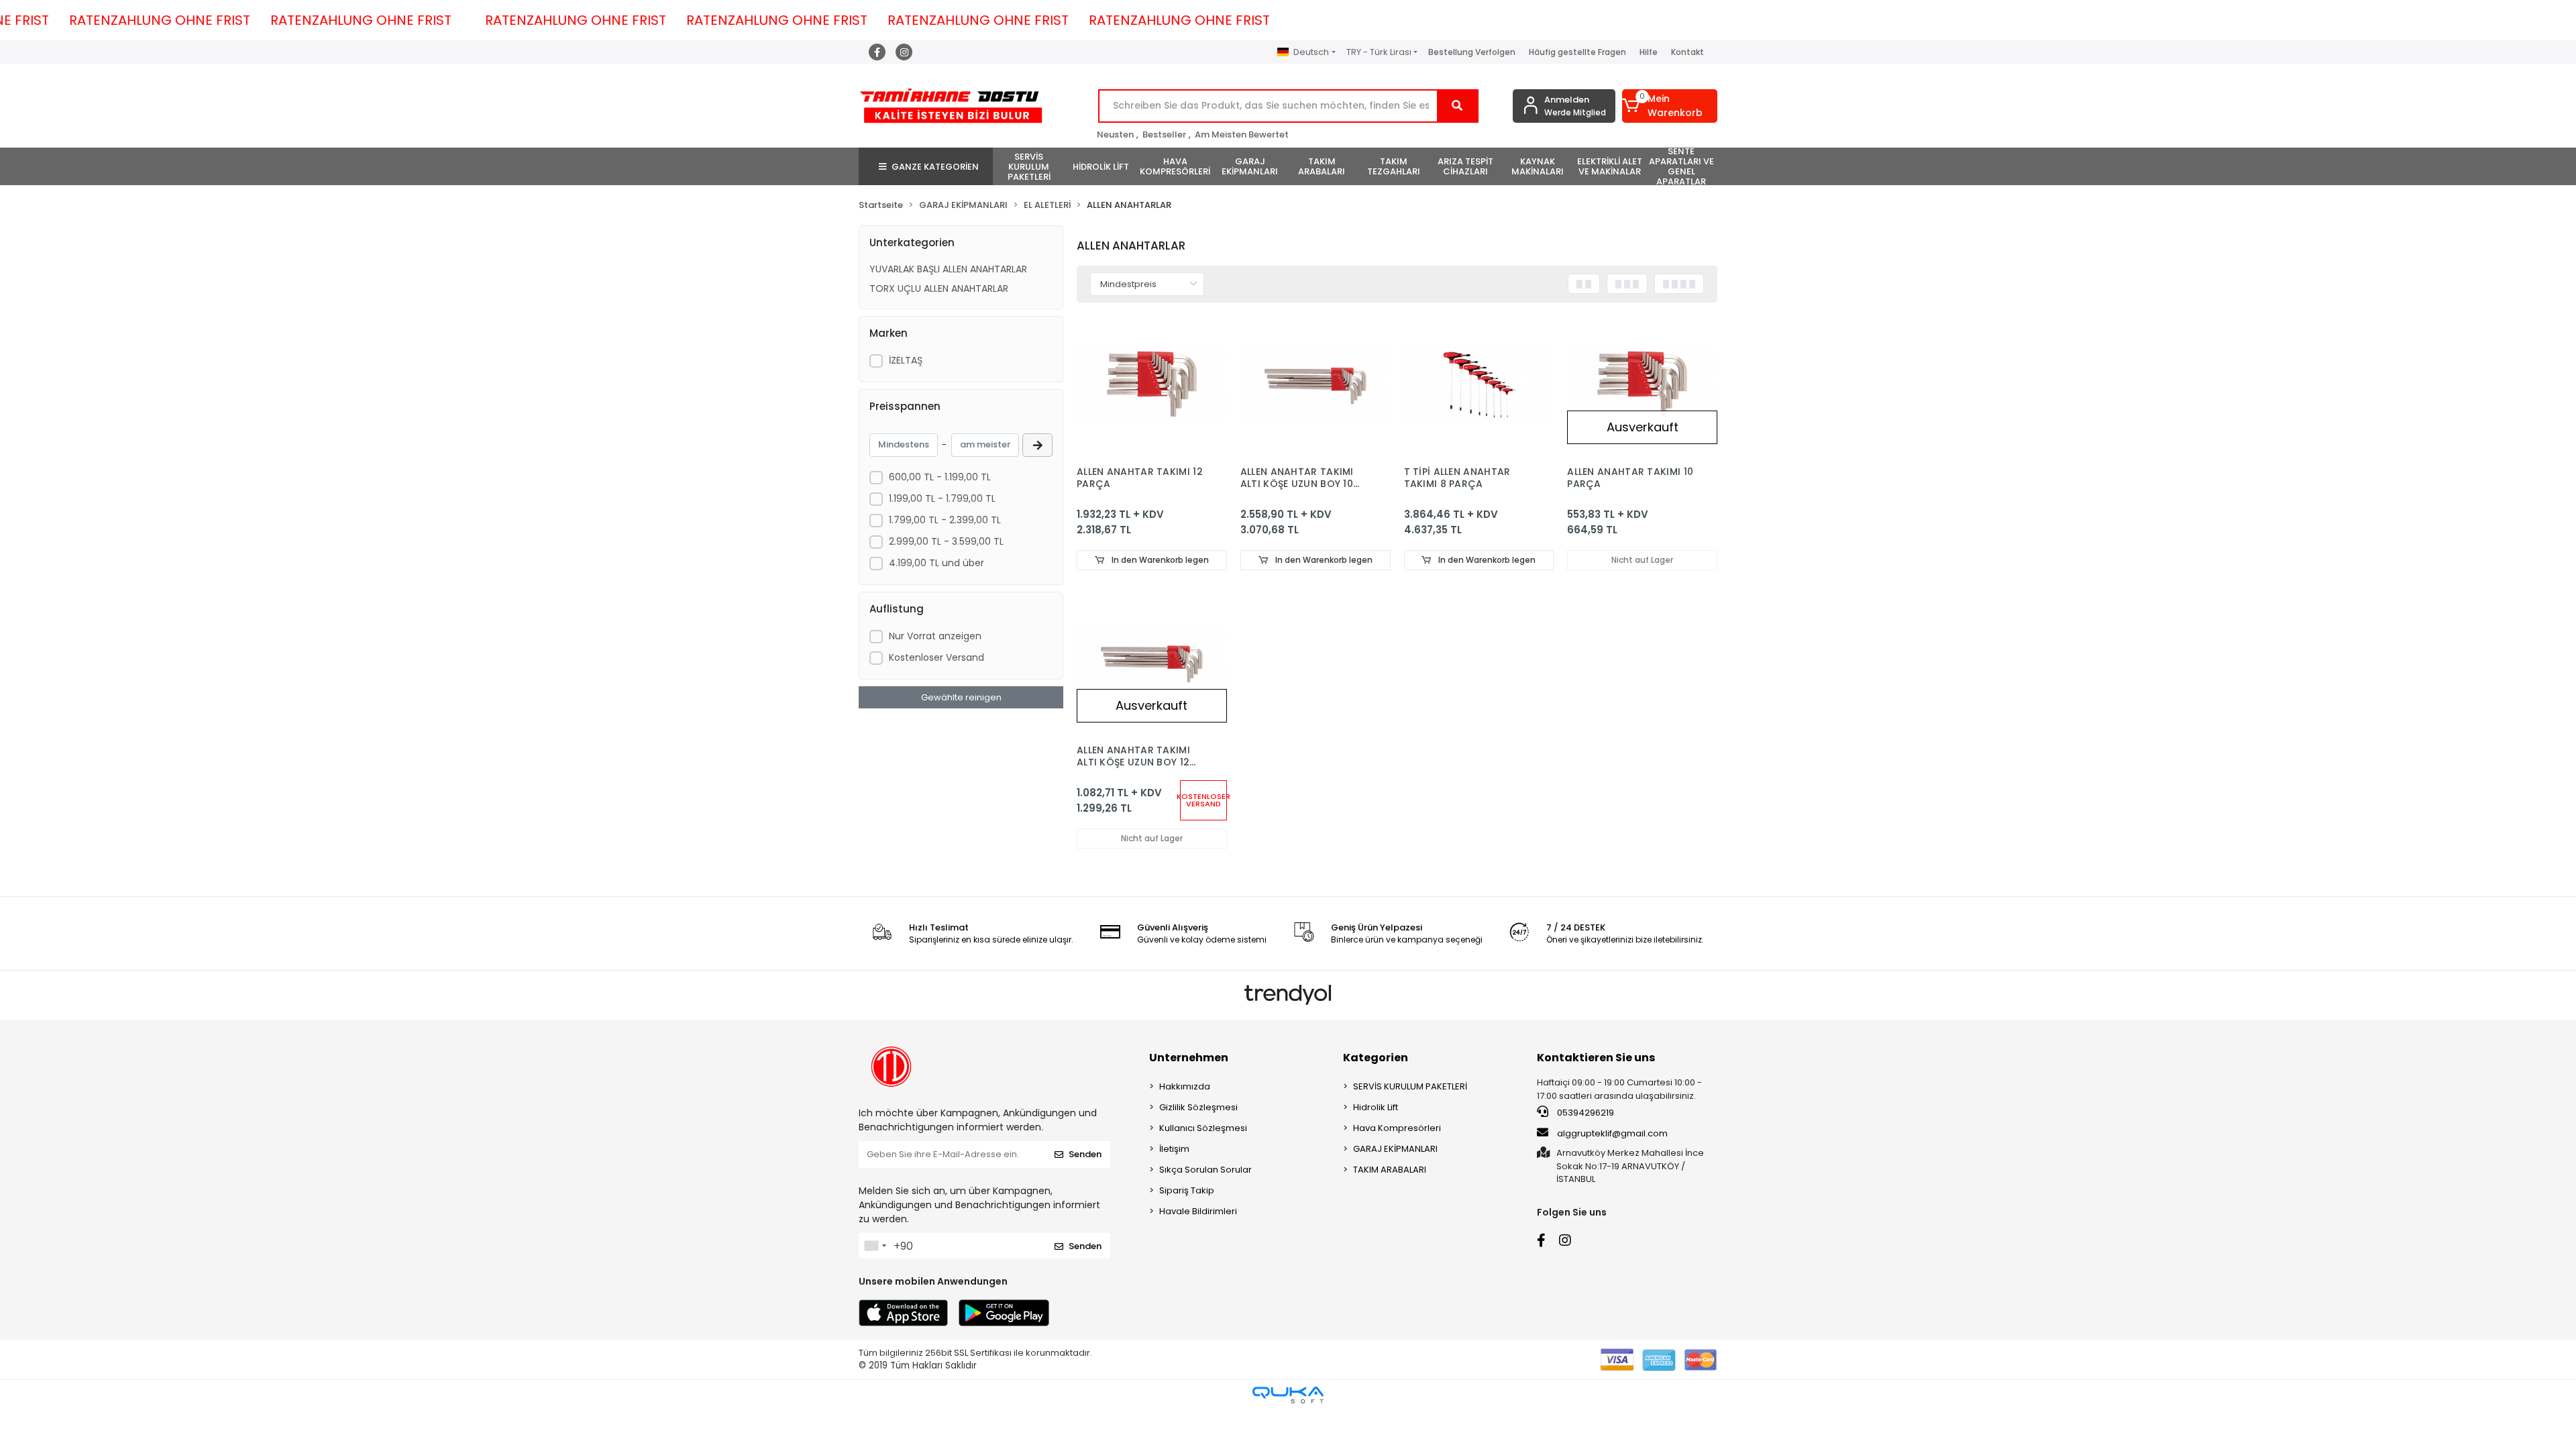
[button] (1670, 106)
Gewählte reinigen (961, 697)
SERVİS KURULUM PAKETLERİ (1410, 1086)
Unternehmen (1189, 1058)
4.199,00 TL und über (936, 563)
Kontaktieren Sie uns (1596, 1058)
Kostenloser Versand (936, 657)
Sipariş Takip (1187, 1190)
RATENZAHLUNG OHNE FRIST (231, 20)
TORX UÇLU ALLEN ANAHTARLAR (939, 288)
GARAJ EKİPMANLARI (1395, 1149)
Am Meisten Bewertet (1242, 135)
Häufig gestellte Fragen (1577, 52)
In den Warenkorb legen (1159, 560)
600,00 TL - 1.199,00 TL (940, 477)
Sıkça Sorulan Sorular (1205, 1170)
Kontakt (1687, 52)
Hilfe (1649, 52)
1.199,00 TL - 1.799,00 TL (942, 498)
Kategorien (1376, 1058)
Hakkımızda (1185, 1086)
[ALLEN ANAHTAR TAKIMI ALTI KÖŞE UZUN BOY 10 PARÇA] (1316, 384)
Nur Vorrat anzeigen (935, 636)
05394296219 (1585, 1113)
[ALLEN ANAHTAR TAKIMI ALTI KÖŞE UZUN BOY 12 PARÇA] (1152, 662)
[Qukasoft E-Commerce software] (1288, 1395)
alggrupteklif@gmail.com (1612, 1133)
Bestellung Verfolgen (1472, 52)
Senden (1085, 1154)
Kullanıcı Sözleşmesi (1203, 1128)
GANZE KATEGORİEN (935, 167)
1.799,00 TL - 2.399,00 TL (945, 520)
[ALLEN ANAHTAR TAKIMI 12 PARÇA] (1152, 384)
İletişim (1174, 1149)
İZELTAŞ (906, 360)
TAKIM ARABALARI (1390, 1170)
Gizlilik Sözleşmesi (1198, 1107)
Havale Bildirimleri (1198, 1211)
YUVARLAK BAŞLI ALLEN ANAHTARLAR (948, 269)
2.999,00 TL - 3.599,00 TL (946, 541)
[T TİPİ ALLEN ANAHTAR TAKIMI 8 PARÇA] (1479, 384)
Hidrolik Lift (1376, 1107)
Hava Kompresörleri (1397, 1128)
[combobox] (875, 1246)
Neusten (1115, 135)
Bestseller (1164, 135)
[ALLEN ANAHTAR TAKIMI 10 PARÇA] (1642, 384)
